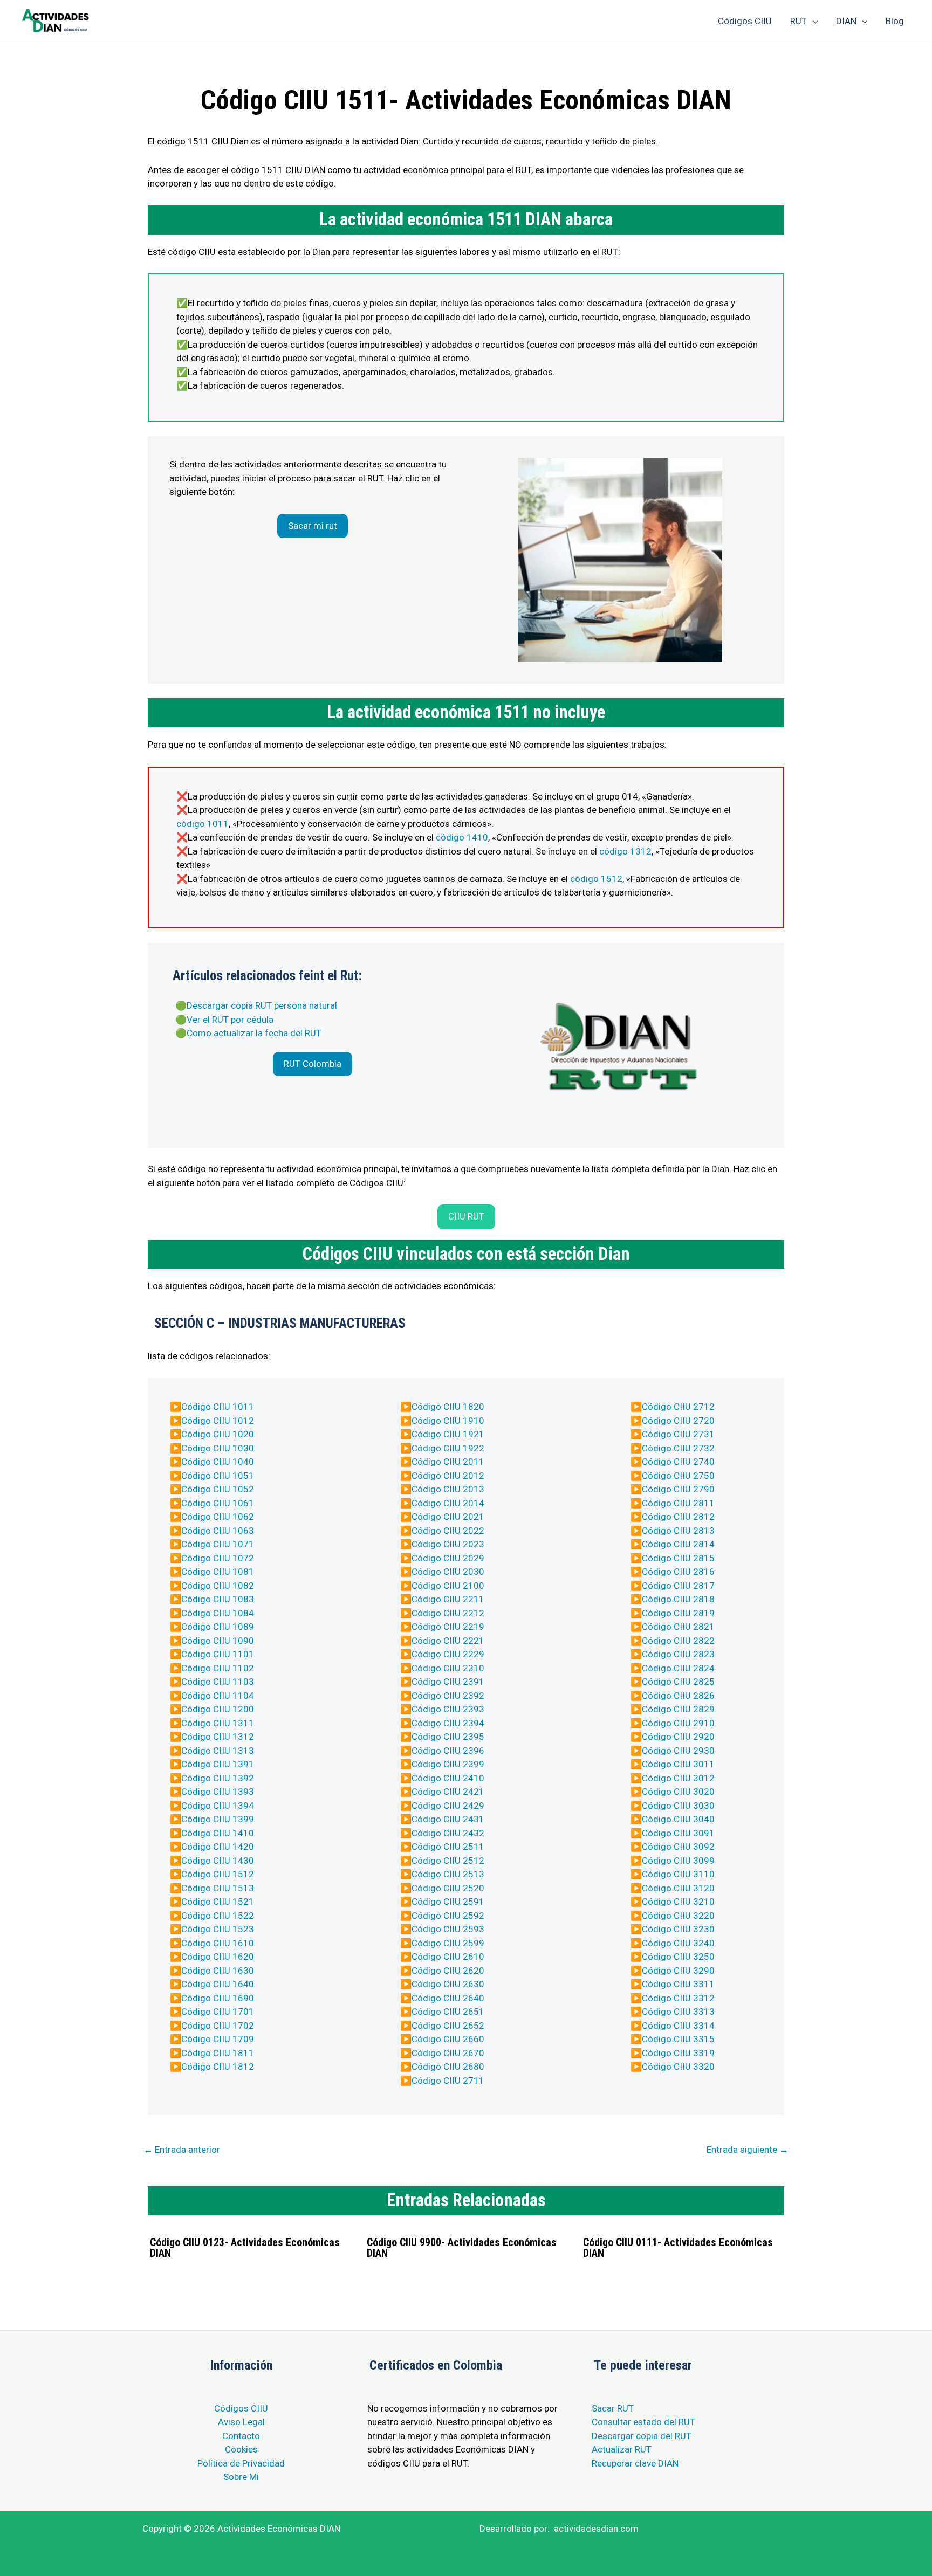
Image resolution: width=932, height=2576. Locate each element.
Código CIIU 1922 (448, 1448)
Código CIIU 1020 (218, 1434)
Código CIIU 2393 (448, 1709)
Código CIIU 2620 (448, 1971)
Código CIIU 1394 (218, 1806)
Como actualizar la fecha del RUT (254, 1033)
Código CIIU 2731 (678, 1434)
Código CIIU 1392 (218, 1778)
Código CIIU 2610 (448, 1957)
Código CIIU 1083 (218, 1599)
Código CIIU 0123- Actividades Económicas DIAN (245, 2248)
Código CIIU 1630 (218, 1971)
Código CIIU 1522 (218, 1916)
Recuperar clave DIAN (635, 2463)
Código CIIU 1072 (218, 1558)
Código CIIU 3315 (678, 2039)
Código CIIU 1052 (218, 1489)
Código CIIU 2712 (678, 1407)
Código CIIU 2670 (448, 2053)
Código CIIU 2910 (678, 1723)
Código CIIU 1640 (218, 1984)
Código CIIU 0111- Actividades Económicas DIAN (678, 2248)
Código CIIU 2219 (448, 1627)
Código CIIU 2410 (448, 1778)
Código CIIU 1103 (218, 1682)
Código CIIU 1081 (218, 1572)
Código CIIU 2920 (678, 1737)
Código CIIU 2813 (678, 1531)
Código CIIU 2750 (678, 1476)
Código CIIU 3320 (678, 2067)
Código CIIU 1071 (218, 1544)
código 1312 (625, 851)
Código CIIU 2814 (678, 1544)
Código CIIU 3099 (678, 1861)
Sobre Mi (241, 2477)
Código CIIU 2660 (448, 2039)
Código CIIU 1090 (218, 1641)
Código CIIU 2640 (448, 1998)
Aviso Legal (241, 2422)
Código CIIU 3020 (678, 1792)
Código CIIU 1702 (218, 2026)
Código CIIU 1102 (218, 1668)
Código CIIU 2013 (448, 1489)
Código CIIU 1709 (218, 2039)
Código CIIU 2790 (678, 1489)
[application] (812, 21)
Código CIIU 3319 (678, 2053)
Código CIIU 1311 (218, 1723)
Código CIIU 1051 (218, 1476)
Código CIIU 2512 (448, 1861)
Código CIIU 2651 (448, 2012)
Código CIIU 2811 (678, 1503)
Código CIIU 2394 (448, 1723)
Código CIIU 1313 (218, 1751)
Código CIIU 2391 (448, 1682)
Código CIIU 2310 (448, 1668)
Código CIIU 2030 (448, 1572)
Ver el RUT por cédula (230, 1020)
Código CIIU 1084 (218, 1613)
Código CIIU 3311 (678, 1984)
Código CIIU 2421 (448, 1792)
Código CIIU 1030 (218, 1448)
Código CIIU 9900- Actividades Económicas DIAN (462, 2248)
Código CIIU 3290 (678, 1971)
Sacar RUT (613, 2408)
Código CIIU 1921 (448, 1434)
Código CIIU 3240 (678, 1943)
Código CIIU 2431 (448, 1819)
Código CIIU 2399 (448, 1764)
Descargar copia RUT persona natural (262, 1005)
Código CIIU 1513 (218, 1888)
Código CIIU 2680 (448, 2067)
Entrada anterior (182, 2150)
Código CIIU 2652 (448, 2026)
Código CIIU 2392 (448, 1696)
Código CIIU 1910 (448, 1421)
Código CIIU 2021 (448, 1517)
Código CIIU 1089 (218, 1627)
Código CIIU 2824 (678, 1668)
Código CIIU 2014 (448, 1503)
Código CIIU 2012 (448, 1476)
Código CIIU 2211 (448, 1599)
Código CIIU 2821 (678, 1627)
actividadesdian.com (596, 2529)
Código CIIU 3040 (678, 1819)
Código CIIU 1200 (218, 1709)
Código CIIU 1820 (448, 1407)
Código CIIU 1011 (218, 1407)
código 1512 (596, 879)
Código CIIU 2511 (448, 1847)
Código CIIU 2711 (448, 2081)
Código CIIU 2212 (448, 1613)
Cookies (241, 2449)
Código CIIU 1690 (218, 1998)
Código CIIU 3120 (678, 1888)
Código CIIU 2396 (448, 1751)
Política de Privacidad (241, 2463)
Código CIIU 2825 (678, 1682)
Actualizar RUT (622, 2449)
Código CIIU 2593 (448, 1929)
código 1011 (203, 824)
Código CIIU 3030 (678, 1806)
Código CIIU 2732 (678, 1448)
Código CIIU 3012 (678, 1778)
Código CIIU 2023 (448, 1544)
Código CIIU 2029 (448, 1558)
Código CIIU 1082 (218, 1586)
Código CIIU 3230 (678, 1929)
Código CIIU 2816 (678, 1572)
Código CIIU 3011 (678, 1764)
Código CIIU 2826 (678, 1696)
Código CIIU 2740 (678, 1462)
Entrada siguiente (748, 2150)
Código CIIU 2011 (448, 1462)
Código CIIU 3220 (678, 1916)
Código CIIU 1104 (218, 1696)
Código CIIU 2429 (448, 1806)
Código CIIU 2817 (678, 1586)
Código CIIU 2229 (448, 1654)
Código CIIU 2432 (448, 1833)
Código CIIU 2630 (448, 1984)
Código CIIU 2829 (678, 1709)
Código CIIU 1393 (218, 1792)
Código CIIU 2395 (448, 1737)
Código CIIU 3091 (678, 1833)
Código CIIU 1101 (218, 1654)
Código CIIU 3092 (678, 1847)
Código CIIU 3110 (678, 1874)
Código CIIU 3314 (678, 2026)
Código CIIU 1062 (218, 1517)
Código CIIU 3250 (678, 1957)
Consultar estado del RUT (643, 2422)
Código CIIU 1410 (218, 1833)
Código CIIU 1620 (218, 1957)
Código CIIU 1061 (218, 1503)
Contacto (241, 2436)
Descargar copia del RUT (642, 2436)
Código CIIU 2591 (448, 1902)
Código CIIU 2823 (678, 1654)
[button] (313, 526)
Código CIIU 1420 (218, 1847)
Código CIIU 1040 (218, 1462)
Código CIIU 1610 (218, 1943)
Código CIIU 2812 (678, 1517)
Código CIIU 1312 (218, 1737)
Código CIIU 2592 (448, 1916)
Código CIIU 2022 (448, 1531)
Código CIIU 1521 (218, 1902)
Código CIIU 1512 (218, 1874)
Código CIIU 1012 (218, 1421)
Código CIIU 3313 (678, 2012)
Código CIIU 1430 (218, 1861)
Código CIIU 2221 (448, 1641)
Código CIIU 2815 (678, 1558)
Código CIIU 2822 (678, 1641)
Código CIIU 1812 (218, 2067)
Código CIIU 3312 (678, 1998)
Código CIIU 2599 (448, 1943)
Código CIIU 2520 (448, 1888)
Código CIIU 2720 (678, 1421)
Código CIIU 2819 (678, 1613)
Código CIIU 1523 (218, 1929)
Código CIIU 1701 (218, 2012)
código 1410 (462, 837)
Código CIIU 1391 (218, 1764)
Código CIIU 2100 (448, 1586)
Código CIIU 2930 (678, 1751)
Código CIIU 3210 (678, 1902)
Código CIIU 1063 (218, 1531)
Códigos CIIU (241, 2408)
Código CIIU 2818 (678, 1599)
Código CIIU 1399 (218, 1819)
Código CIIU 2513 (448, 1874)
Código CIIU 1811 (218, 2053)
